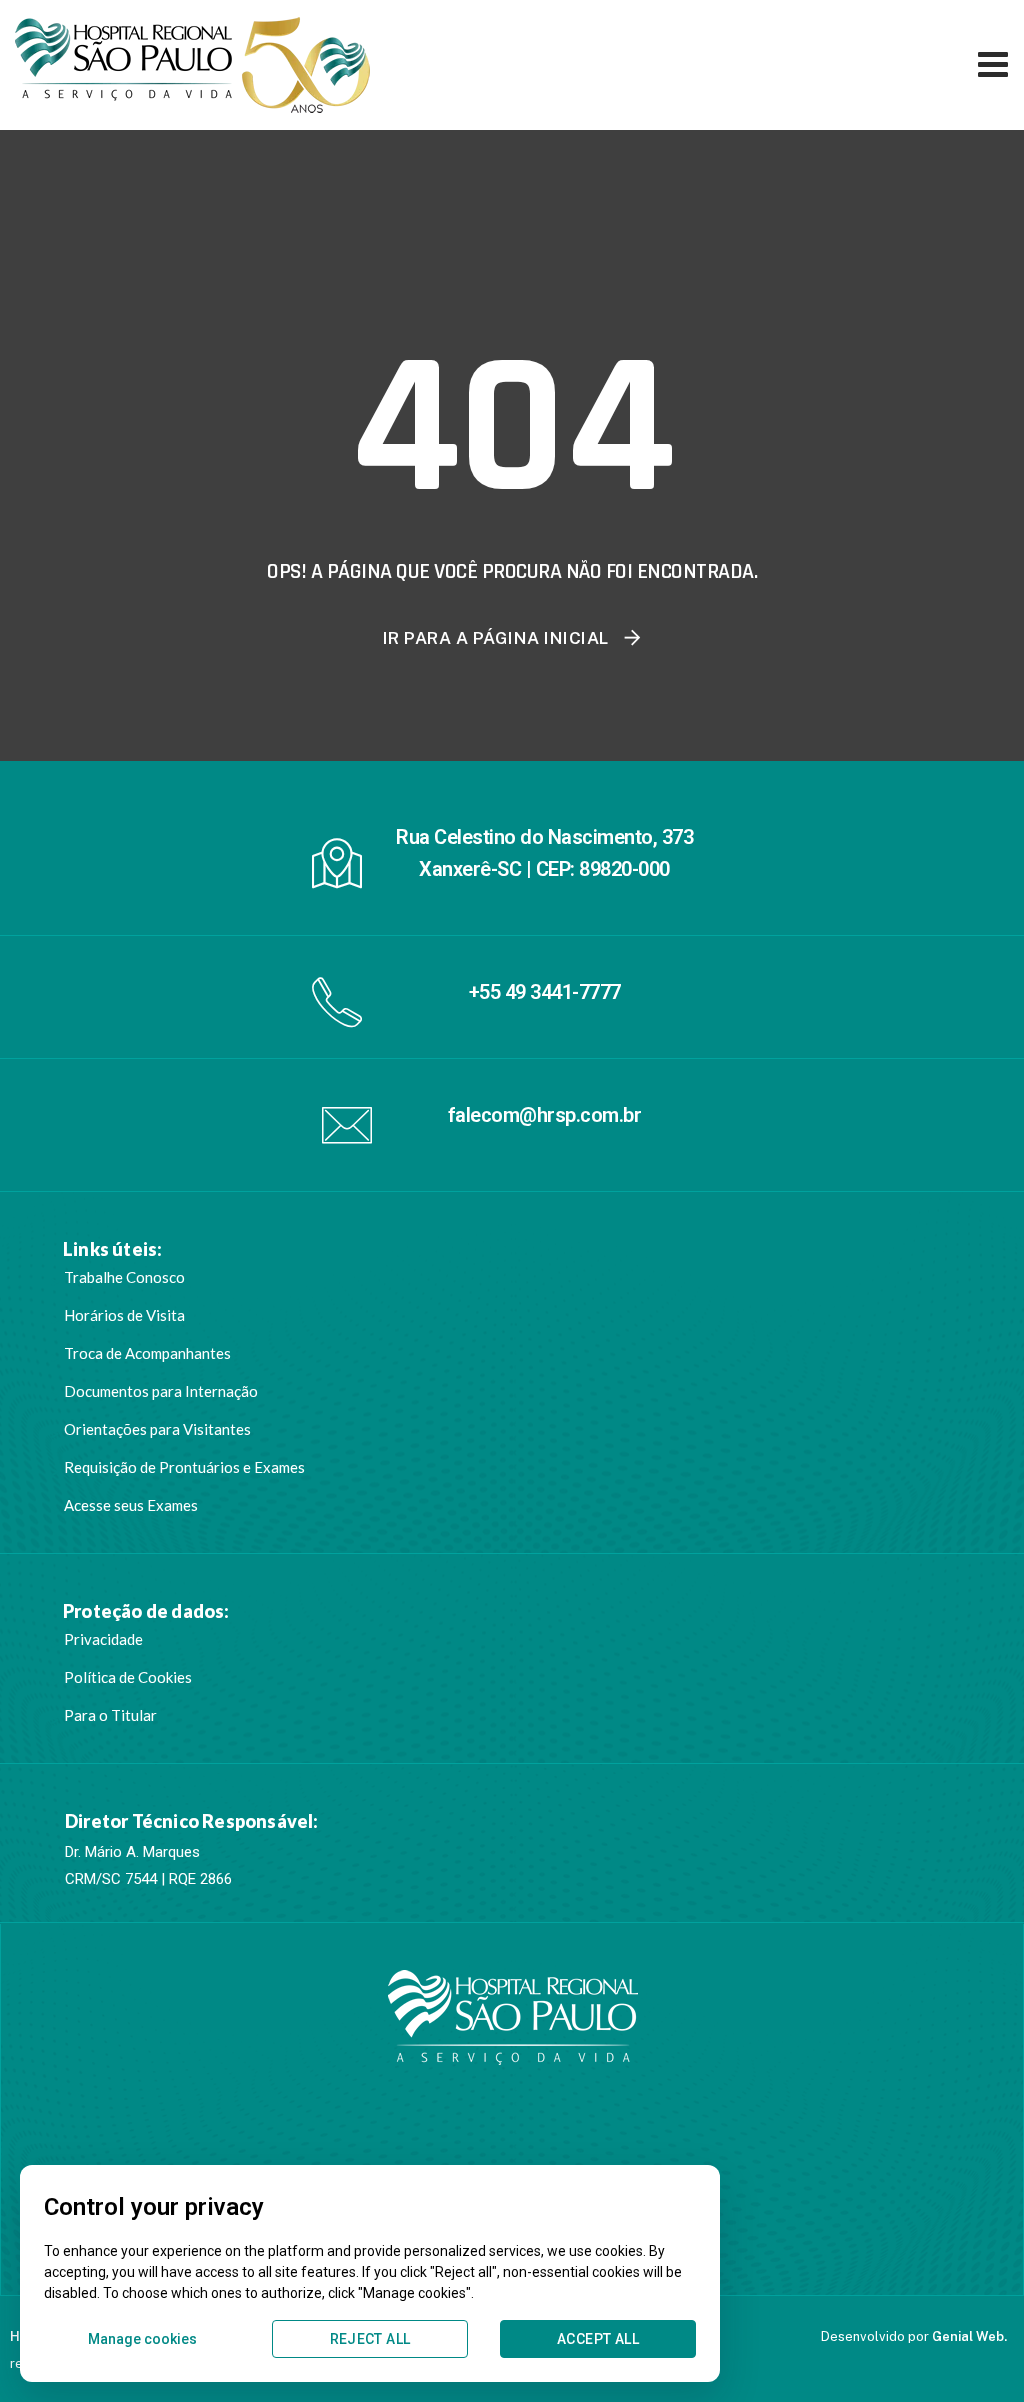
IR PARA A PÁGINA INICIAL (496, 638)
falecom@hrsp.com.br (545, 1115)
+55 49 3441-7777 (545, 992)
